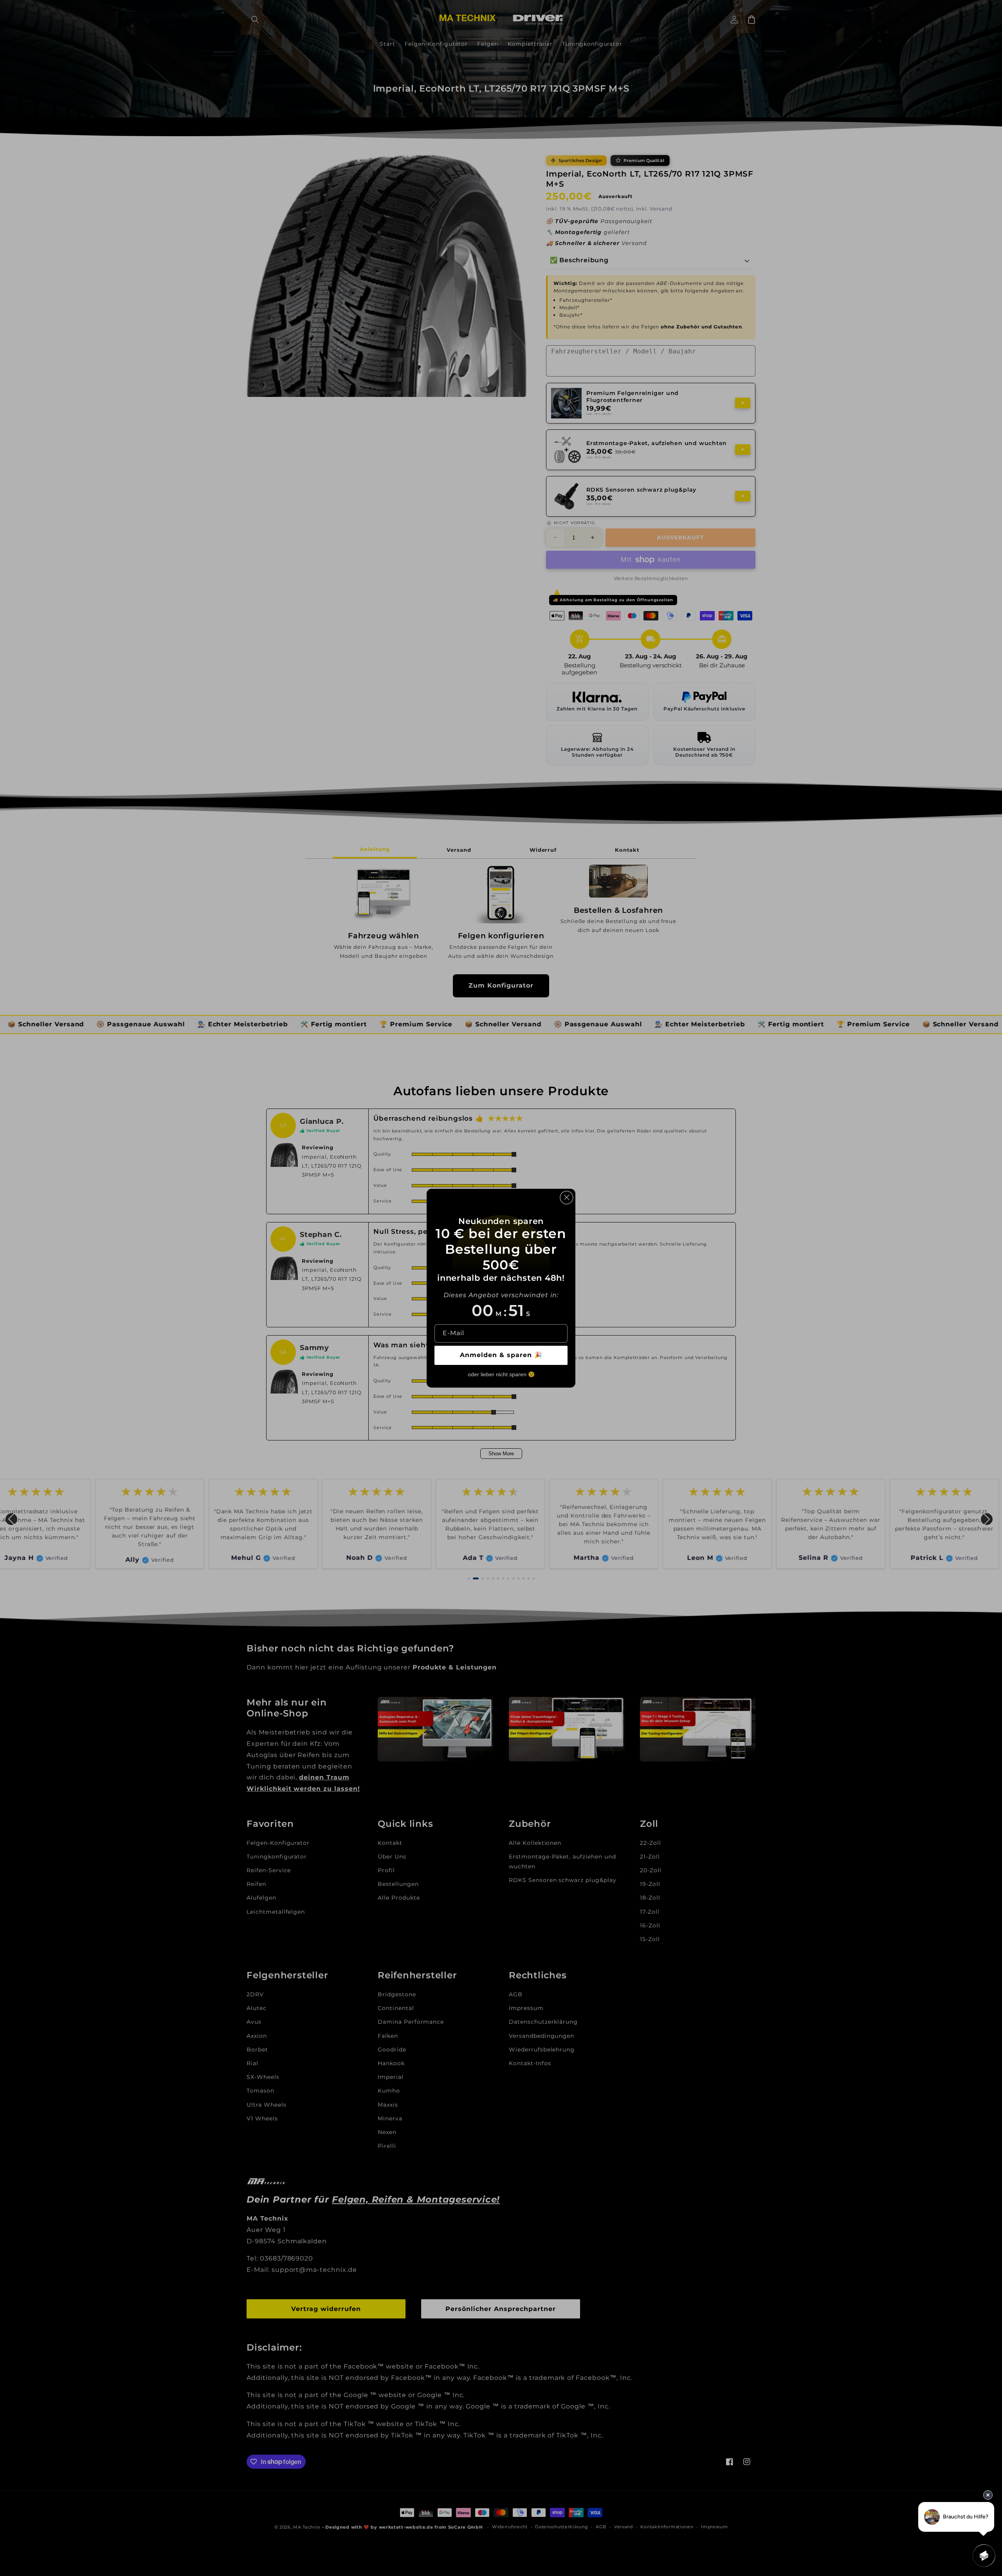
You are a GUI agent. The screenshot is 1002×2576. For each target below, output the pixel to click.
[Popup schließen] (567, 1197)
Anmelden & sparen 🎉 (501, 1355)
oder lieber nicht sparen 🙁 (501, 1374)
